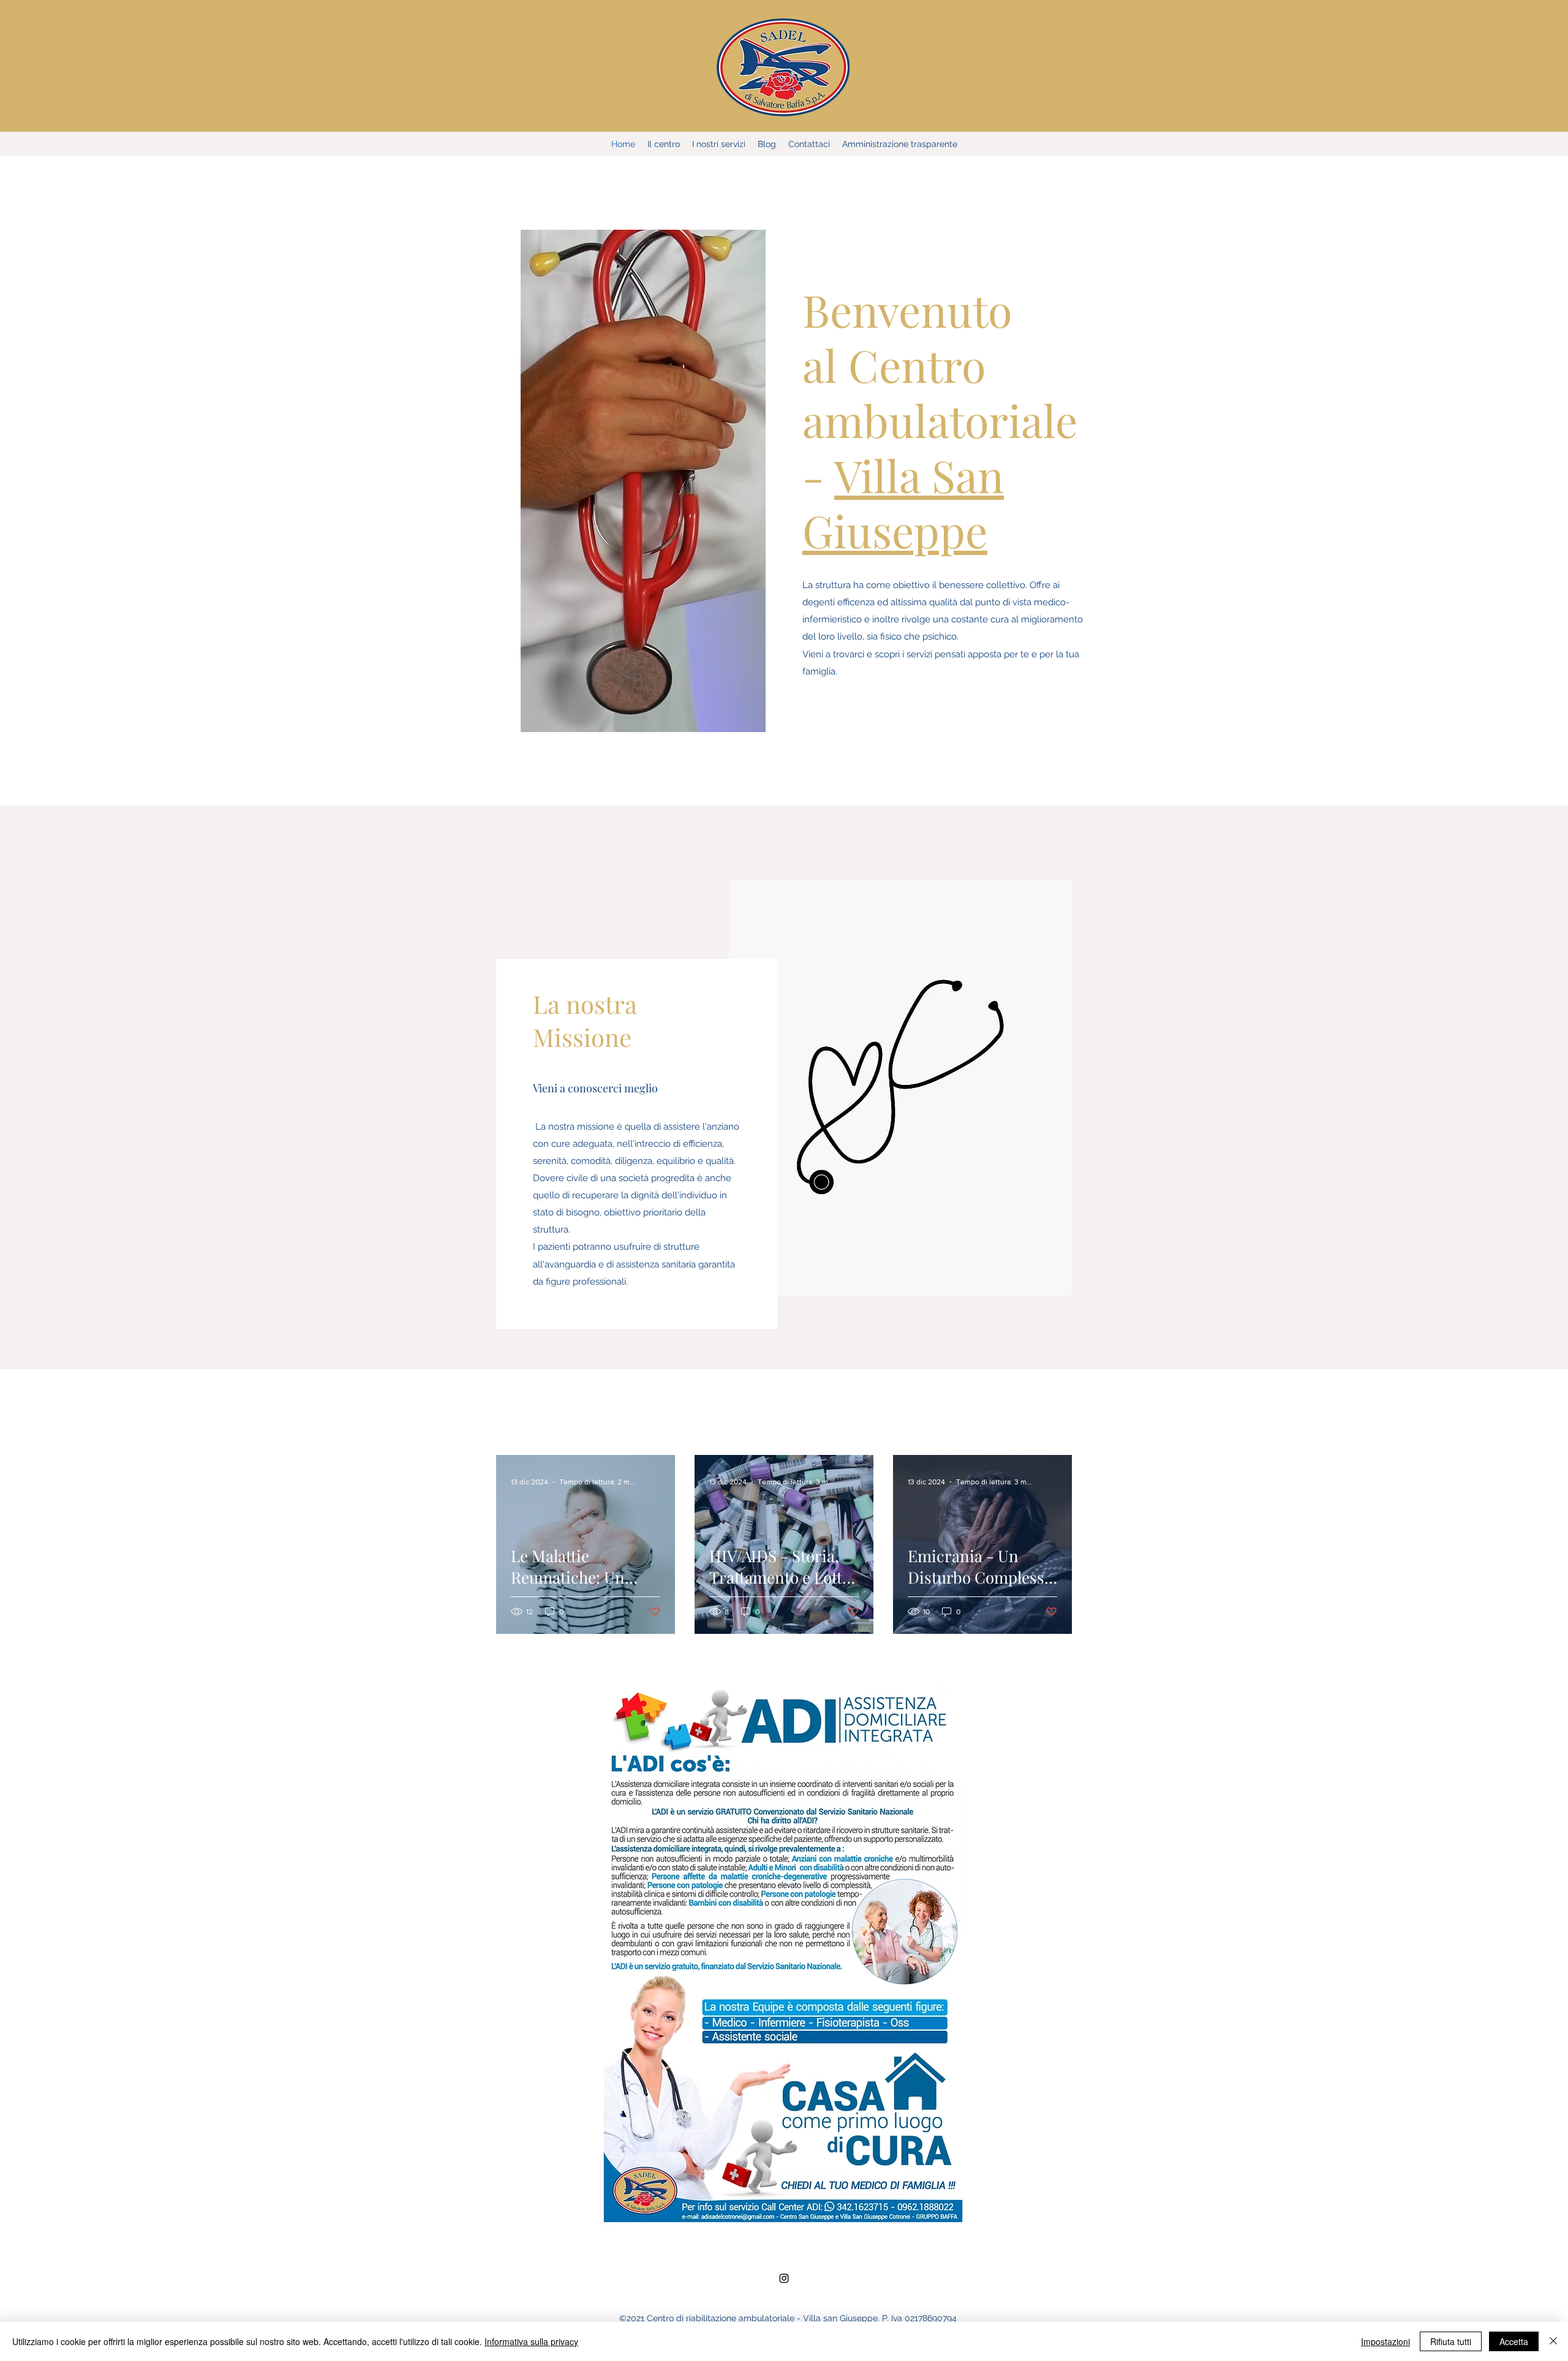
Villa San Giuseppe (903, 502)
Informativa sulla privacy (531, 2341)
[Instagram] (784, 2278)
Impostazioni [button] (1385, 2341)
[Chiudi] (1553, 2341)
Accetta (1514, 2341)
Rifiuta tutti (1451, 2341)
